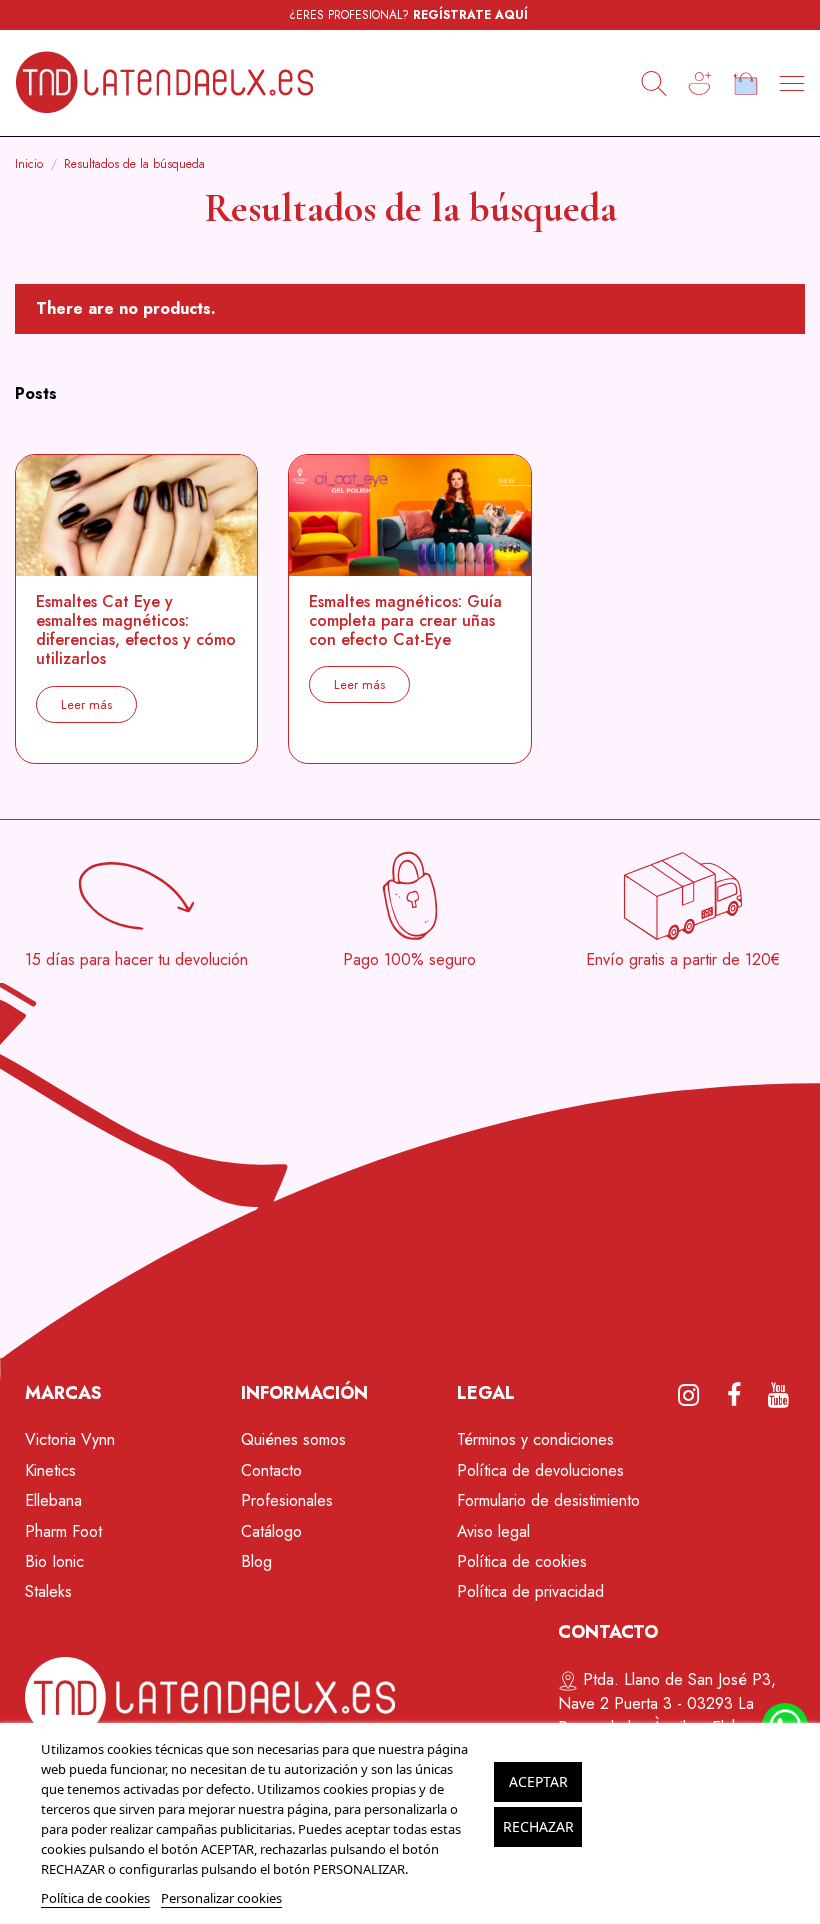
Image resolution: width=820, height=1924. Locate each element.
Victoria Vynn (70, 1439)
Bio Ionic (54, 1561)
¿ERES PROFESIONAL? (408, 15)
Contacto (271, 1470)
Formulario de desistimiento (548, 1500)
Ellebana (53, 1500)
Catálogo (271, 1531)
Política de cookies (522, 1561)
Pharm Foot (63, 1531)
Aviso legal (493, 1531)
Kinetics (50, 1470)
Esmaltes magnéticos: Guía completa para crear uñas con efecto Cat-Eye (405, 620)
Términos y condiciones (535, 1439)
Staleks (48, 1591)
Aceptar (538, 1781)
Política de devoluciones (540, 1470)
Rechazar (538, 1826)
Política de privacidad (530, 1591)
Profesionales (287, 1500)
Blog (256, 1561)
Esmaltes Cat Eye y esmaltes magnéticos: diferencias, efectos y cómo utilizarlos (136, 630)
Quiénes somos (293, 1439)
